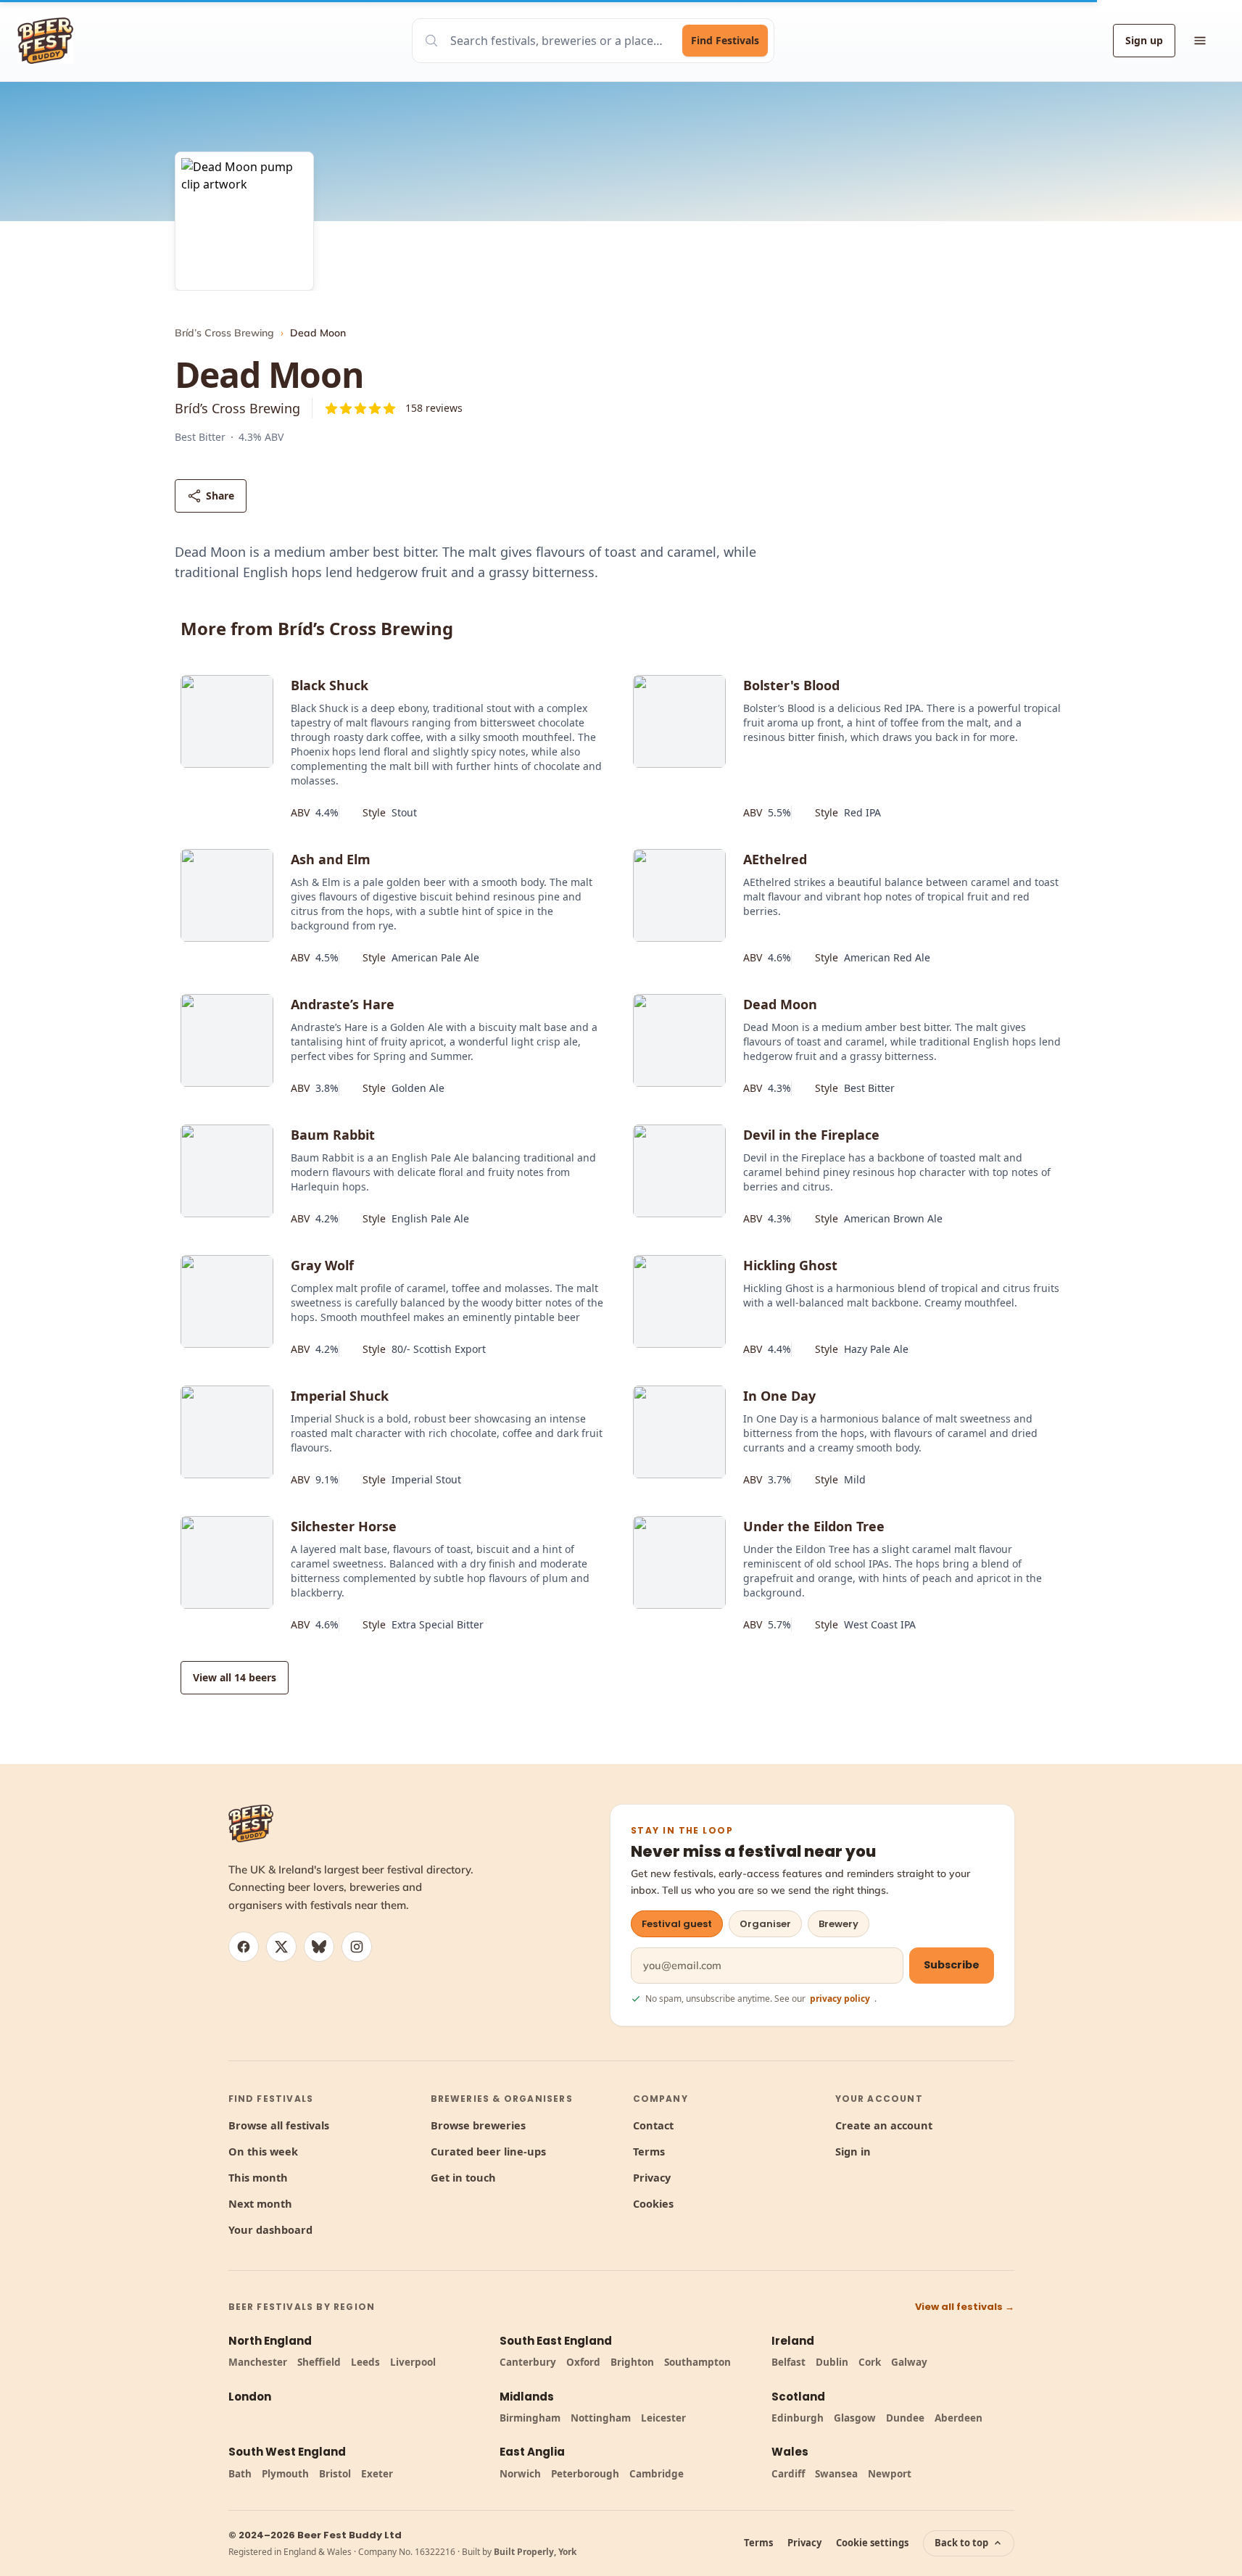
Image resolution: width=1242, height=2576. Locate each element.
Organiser (765, 1924)
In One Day (779, 1396)
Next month (260, 2203)
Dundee (905, 2418)
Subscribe (952, 1965)
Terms (649, 2151)
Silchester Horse (344, 1526)
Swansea (836, 2474)
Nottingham (601, 2418)
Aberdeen (959, 2418)
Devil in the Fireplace (811, 1135)
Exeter (377, 2474)
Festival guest (677, 1924)
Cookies (653, 2203)
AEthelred (775, 859)
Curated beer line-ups (488, 2151)
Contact (653, 2125)
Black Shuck (330, 685)
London (250, 2397)
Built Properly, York (535, 2552)
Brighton (632, 2362)
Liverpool (413, 2362)
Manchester (258, 2362)
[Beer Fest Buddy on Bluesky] (319, 1947)
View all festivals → (965, 2307)
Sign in (853, 2151)
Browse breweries (478, 2125)
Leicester (663, 2418)
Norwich (520, 2474)
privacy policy (840, 1999)
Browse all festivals (279, 2125)
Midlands (527, 2397)
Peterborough (585, 2474)
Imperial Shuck (340, 1396)
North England (270, 2341)
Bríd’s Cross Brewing (224, 333)
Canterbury (528, 2362)
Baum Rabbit (333, 1135)
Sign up (1144, 40)
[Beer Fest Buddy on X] (281, 1947)
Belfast (788, 2362)
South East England (556, 2341)
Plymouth (285, 2474)
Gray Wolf (322, 1265)
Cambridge (657, 2474)
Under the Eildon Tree (814, 1526)
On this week (263, 2151)
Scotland (798, 2397)
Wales (790, 2452)
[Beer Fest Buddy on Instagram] (357, 1947)
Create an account (884, 2125)
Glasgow (855, 2418)
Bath (240, 2474)
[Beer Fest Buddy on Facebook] (244, 1947)
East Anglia (532, 2452)
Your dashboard (270, 2229)
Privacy (652, 2177)
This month (258, 2177)
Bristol (335, 2474)
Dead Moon (780, 1004)
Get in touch (463, 2177)
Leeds (365, 2362)
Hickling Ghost (790, 1265)
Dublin (832, 2362)
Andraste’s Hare (343, 1004)
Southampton (697, 2362)
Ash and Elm (331, 859)
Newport (890, 2474)
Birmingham (530, 2418)
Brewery (839, 1924)
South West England (287, 2452)
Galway (909, 2362)
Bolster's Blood (791, 685)
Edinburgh (798, 2418)
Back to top (961, 2543)
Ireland (793, 2341)
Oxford (583, 2362)
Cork (870, 2362)
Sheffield (319, 2362)
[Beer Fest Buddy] (251, 1823)
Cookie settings (872, 2543)
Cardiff (788, 2474)
